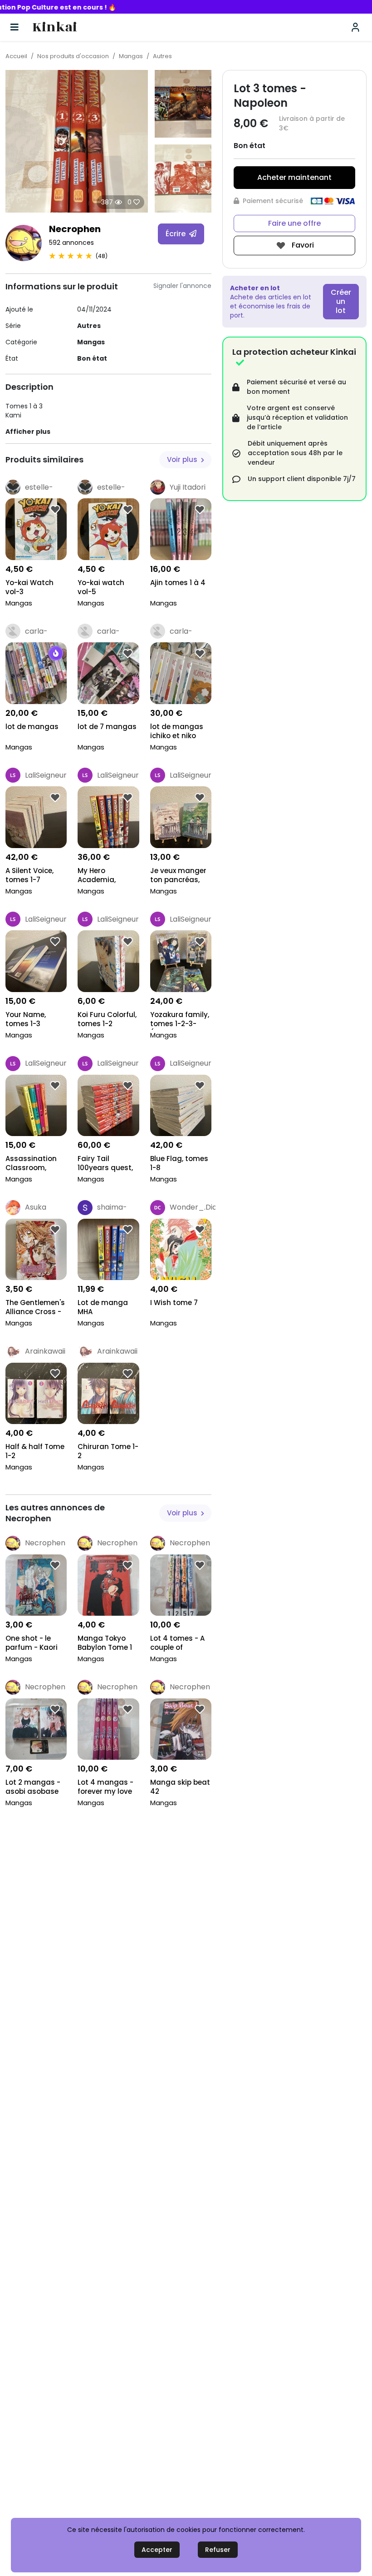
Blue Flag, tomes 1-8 (179, 1163)
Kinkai (55, 27)
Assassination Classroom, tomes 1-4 (31, 1164)
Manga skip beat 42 (180, 1787)
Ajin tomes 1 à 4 (178, 583)
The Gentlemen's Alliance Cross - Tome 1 (35, 1308)
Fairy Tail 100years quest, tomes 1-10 (105, 1164)
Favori (302, 245)
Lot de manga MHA (103, 1307)
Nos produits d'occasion (73, 56)
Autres (162, 56)
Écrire (176, 234)
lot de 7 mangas (107, 727)
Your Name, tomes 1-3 (26, 1019)
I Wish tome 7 (174, 1303)
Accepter (157, 2550)
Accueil (16, 56)
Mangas (131, 56)
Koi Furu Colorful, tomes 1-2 (107, 1019)
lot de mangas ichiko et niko (177, 731)
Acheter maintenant (294, 177)
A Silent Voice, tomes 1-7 (29, 875)
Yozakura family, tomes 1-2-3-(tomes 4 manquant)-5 (180, 1020)
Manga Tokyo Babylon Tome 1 (105, 1643)
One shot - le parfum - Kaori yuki (32, 1644)
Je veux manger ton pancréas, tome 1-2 (178, 876)
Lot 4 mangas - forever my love (105, 1787)
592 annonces (71, 243)
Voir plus (183, 459)
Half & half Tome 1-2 (35, 1451)
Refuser (218, 2550)
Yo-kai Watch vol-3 (29, 587)
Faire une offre (294, 223)
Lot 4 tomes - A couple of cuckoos (177, 1644)
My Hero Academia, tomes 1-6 (97, 876)
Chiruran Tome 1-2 (108, 1451)
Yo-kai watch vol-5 (101, 587)
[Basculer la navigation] (15, 27)
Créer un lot (341, 301)
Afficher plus (28, 432)
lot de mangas (32, 727)
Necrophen (75, 229)
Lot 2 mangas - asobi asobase (33, 1787)
